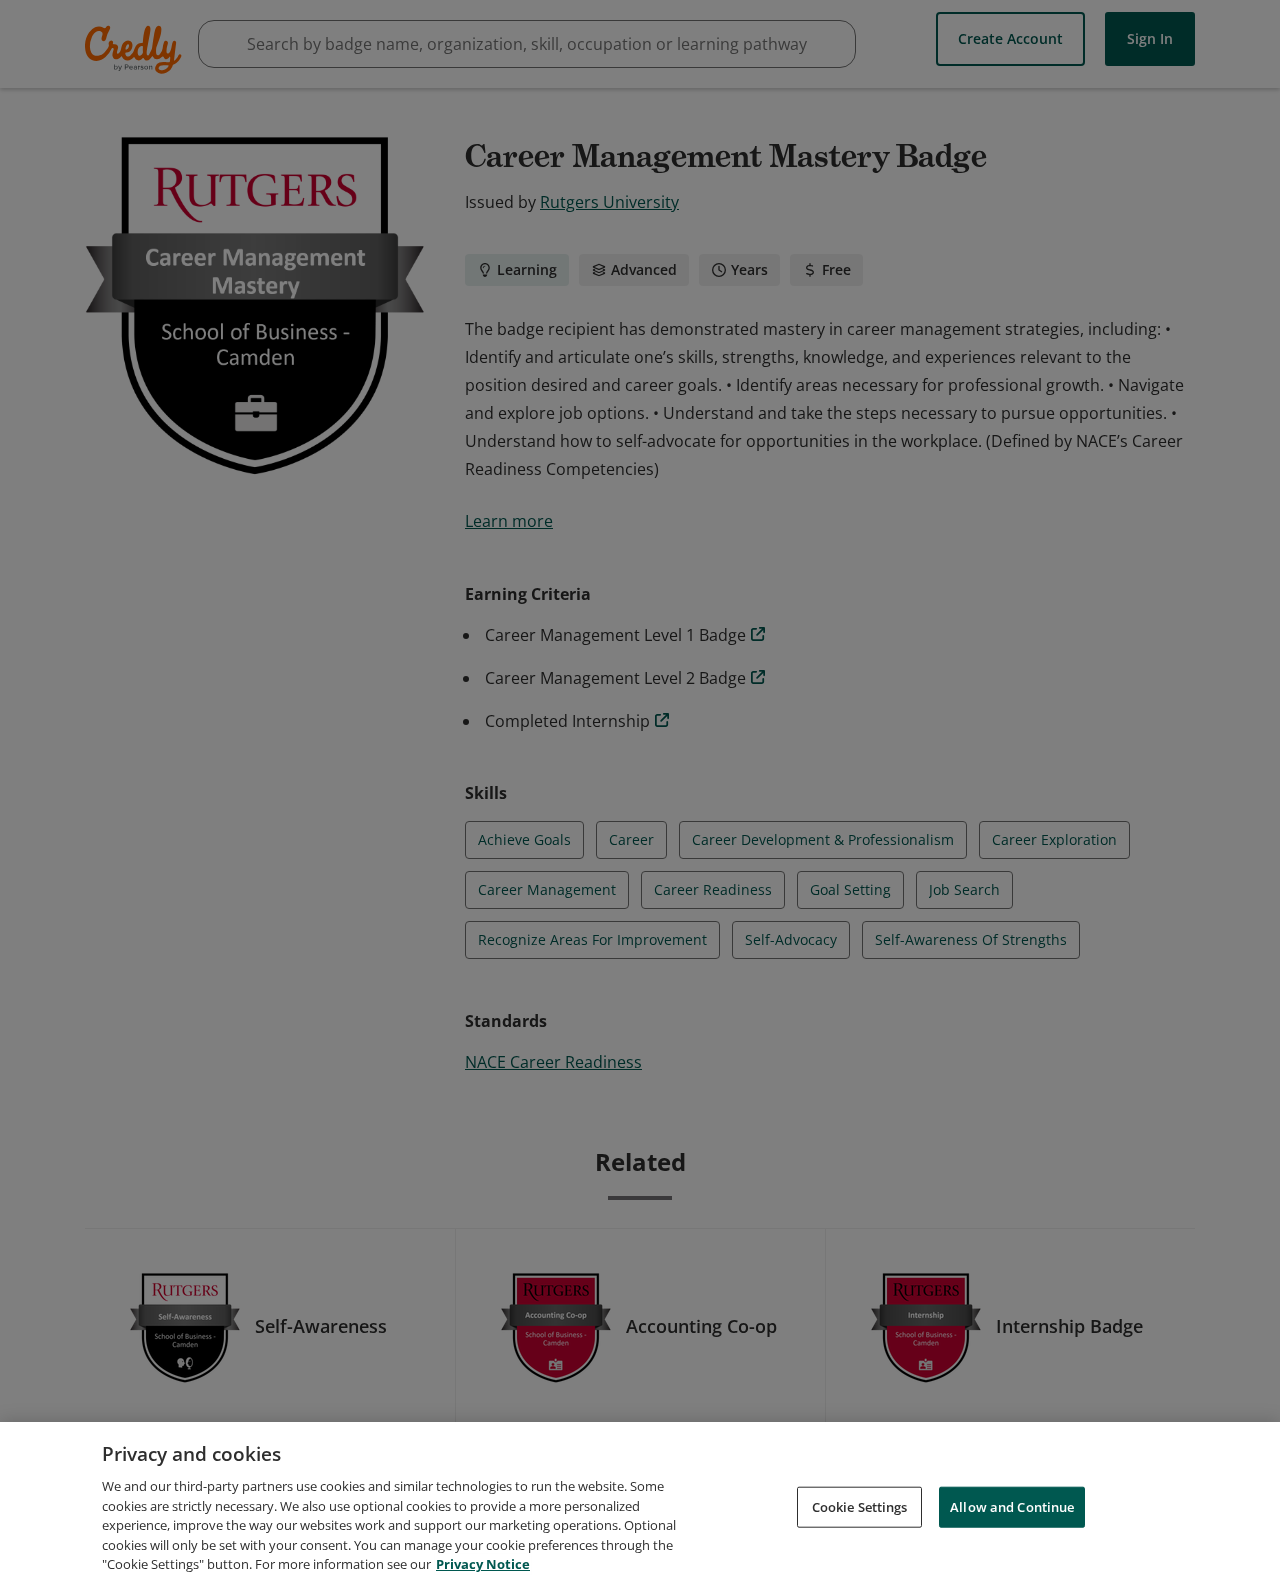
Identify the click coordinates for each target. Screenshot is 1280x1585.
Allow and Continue (1012, 1506)
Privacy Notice (483, 1564)
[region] (640, 1503)
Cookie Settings (860, 1506)
